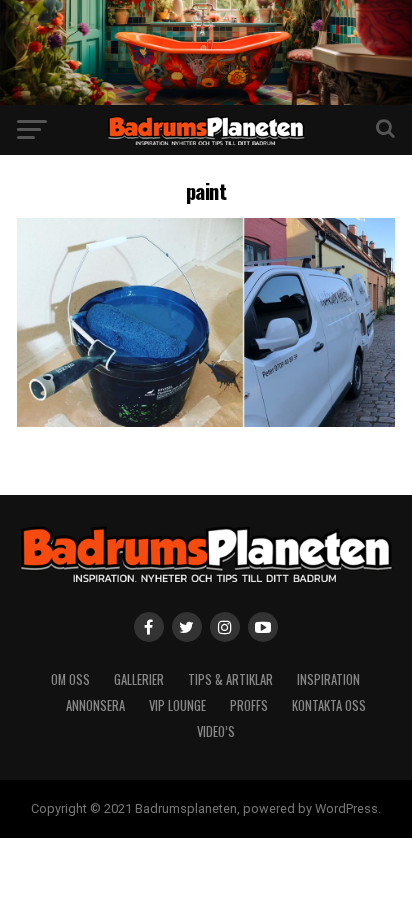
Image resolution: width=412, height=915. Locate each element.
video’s (216, 731)
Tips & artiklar (230, 679)
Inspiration (328, 679)
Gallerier (139, 679)
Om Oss (70, 679)
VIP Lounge (177, 705)
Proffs (249, 705)
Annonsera (95, 705)
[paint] (206, 421)
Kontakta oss (329, 705)
